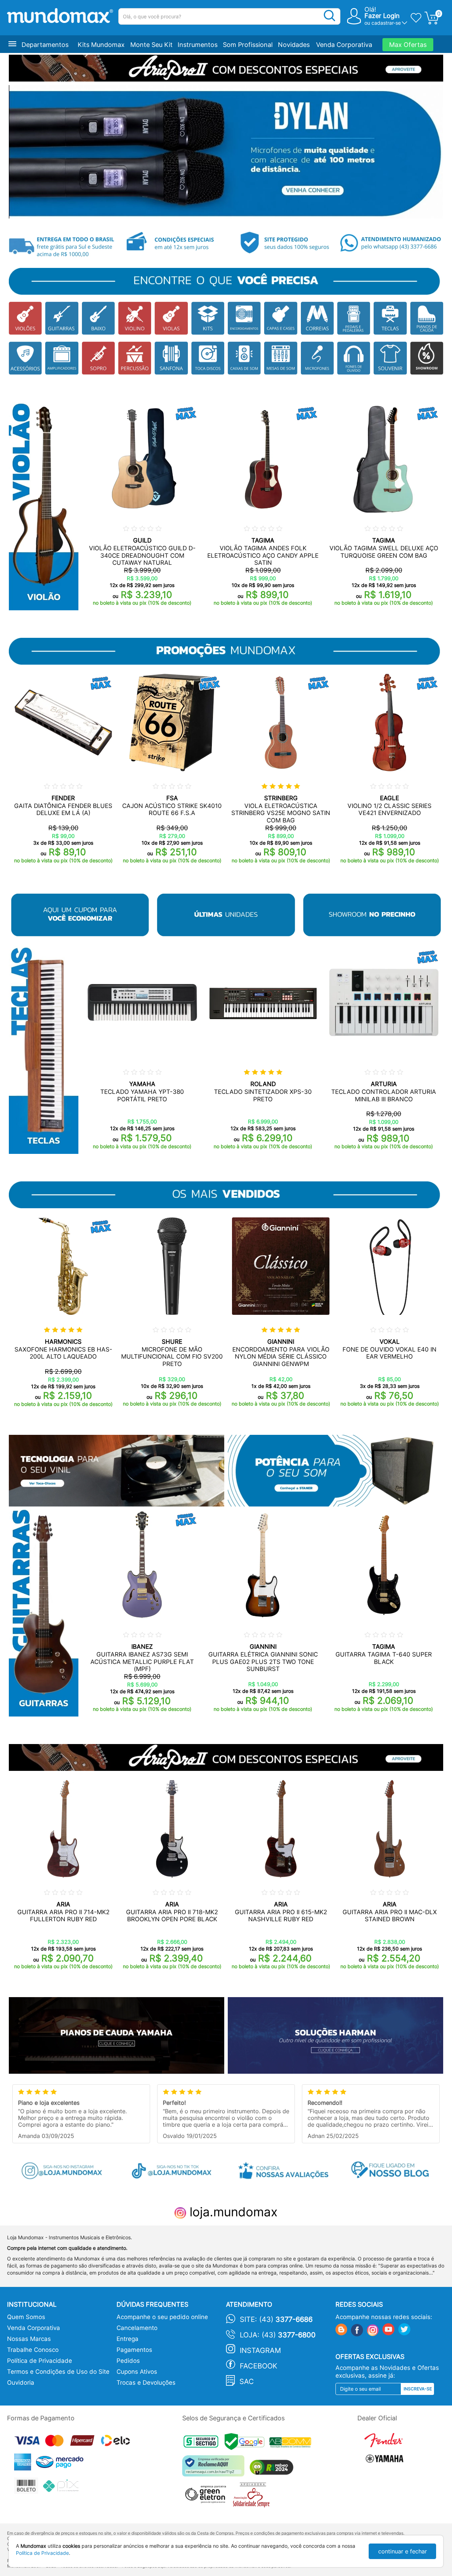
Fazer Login (382, 16)
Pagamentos (134, 2350)
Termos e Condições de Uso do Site (58, 2372)
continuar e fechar (403, 2551)
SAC (247, 2382)
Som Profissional (248, 45)
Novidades (294, 45)
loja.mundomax (232, 2212)
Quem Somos (26, 2317)
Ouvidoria (21, 2383)
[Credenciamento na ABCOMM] (292, 2443)
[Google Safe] (247, 2443)
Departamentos (45, 45)
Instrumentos (198, 45)
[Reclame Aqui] (215, 2469)
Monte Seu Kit (151, 45)
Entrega (127, 2339)
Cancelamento (137, 2328)
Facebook (258, 2366)
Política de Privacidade (40, 2361)
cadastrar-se (386, 23)
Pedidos (128, 2361)
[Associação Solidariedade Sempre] (253, 2496)
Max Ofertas (408, 45)
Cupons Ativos (137, 2372)
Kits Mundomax (101, 45)
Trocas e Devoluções (146, 2383)
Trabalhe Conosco (33, 2350)
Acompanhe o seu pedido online (162, 2317)
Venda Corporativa (344, 45)
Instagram (260, 2350)
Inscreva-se (418, 2389)
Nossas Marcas (29, 2339)
